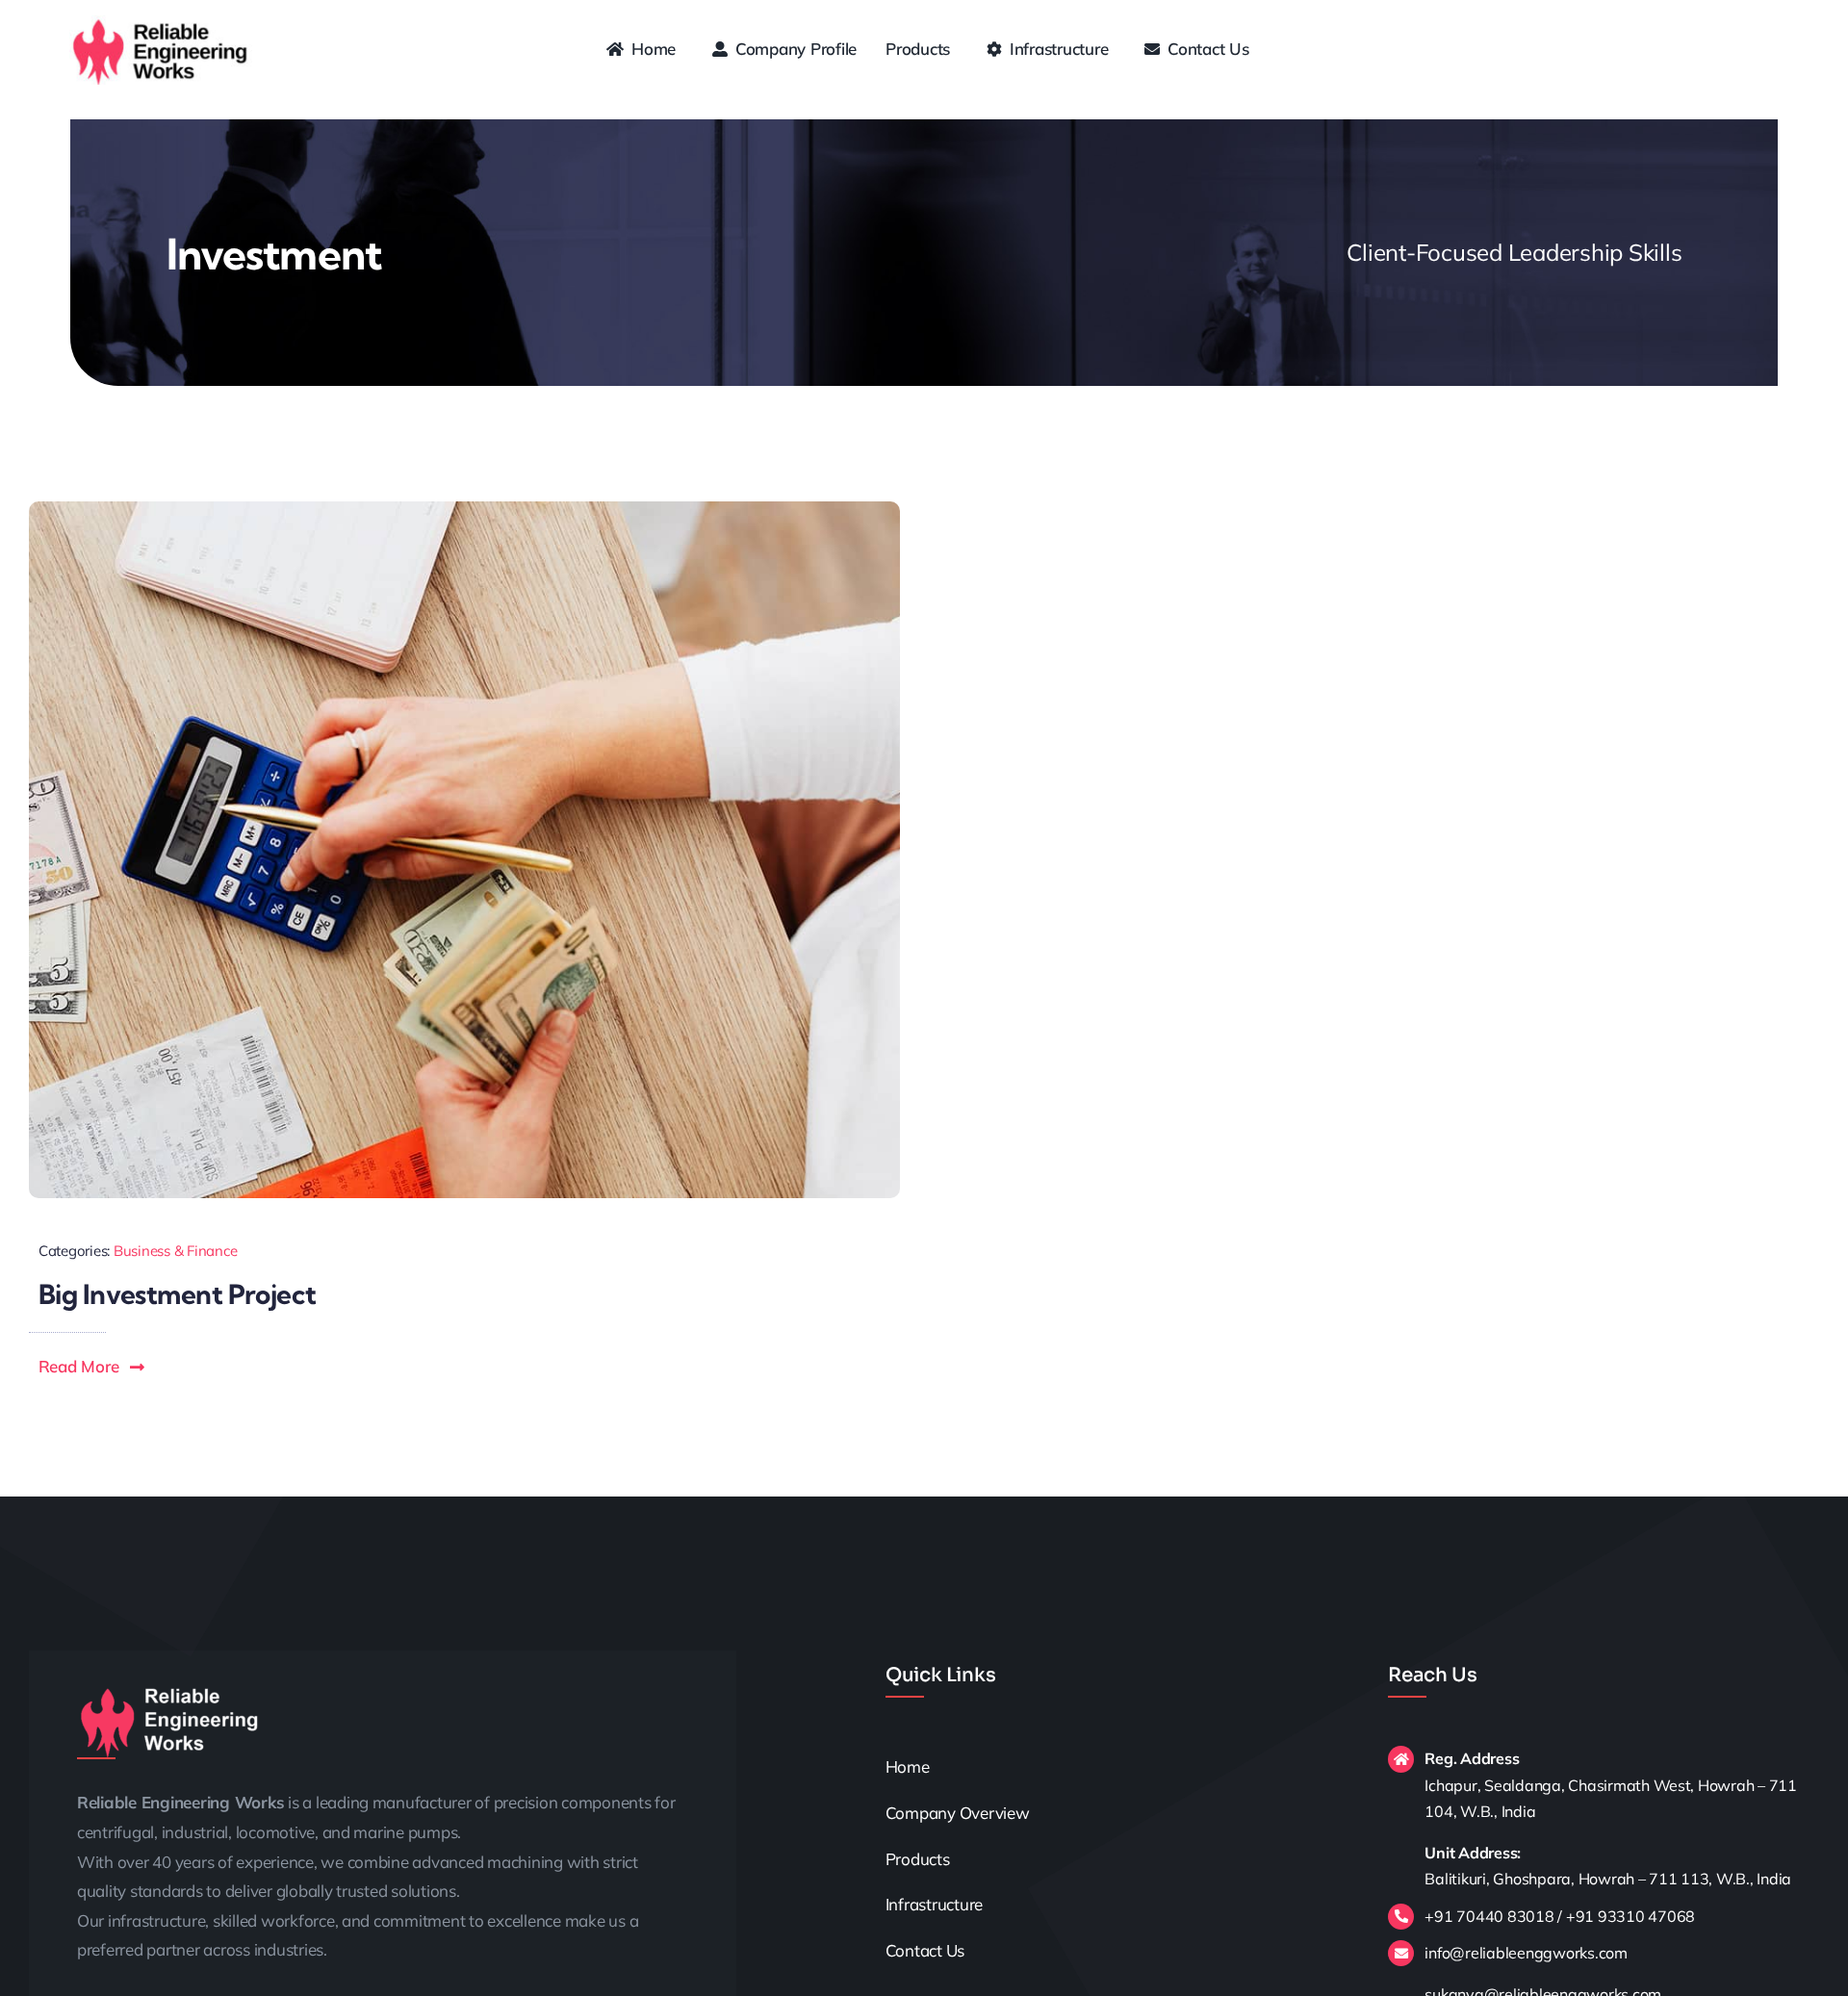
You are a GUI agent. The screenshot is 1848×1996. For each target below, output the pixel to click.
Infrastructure (936, 1904)
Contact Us (925, 1950)
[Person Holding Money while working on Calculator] (464, 510)
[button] (92, 1367)
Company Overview (958, 1813)
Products (918, 1859)
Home (908, 1766)
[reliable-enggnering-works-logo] (161, 24)
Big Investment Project (178, 1294)
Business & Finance (175, 1251)
